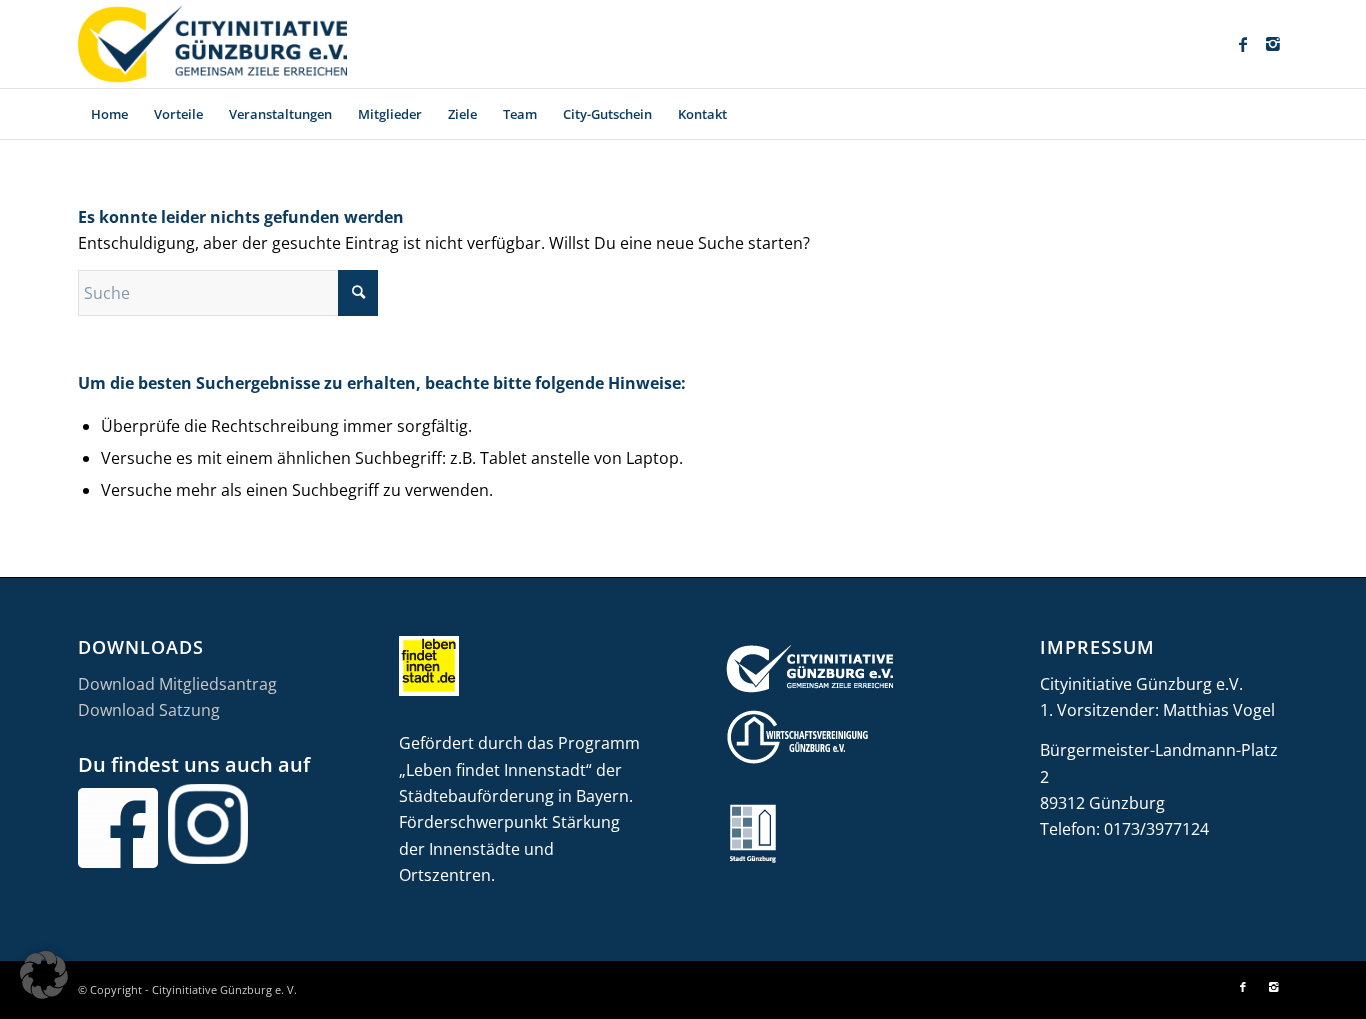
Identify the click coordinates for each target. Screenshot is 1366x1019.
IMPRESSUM (1097, 647)
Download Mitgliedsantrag (177, 684)
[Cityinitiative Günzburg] (212, 44)
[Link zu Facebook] (1243, 44)
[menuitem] (109, 114)
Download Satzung (149, 710)
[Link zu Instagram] (1273, 44)
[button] (44, 975)
